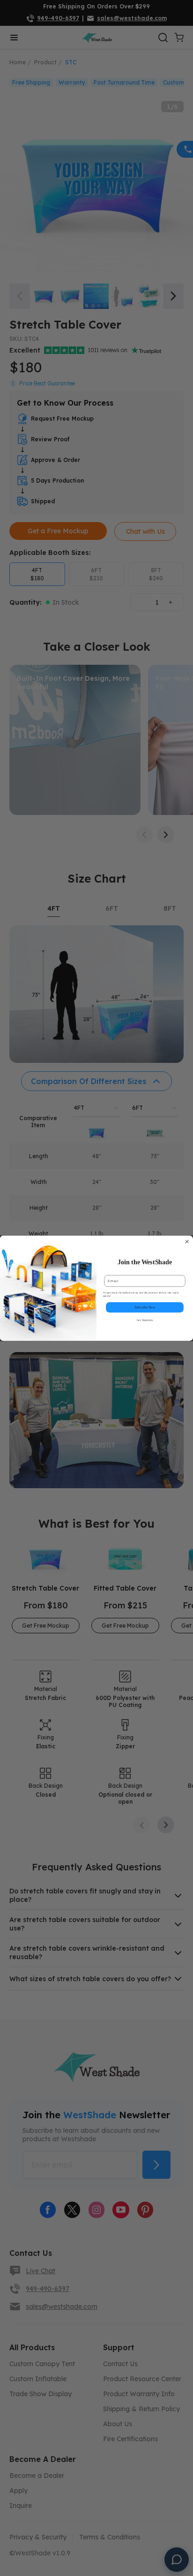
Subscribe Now (145, 1307)
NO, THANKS (145, 1320)
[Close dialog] (187, 1241)
